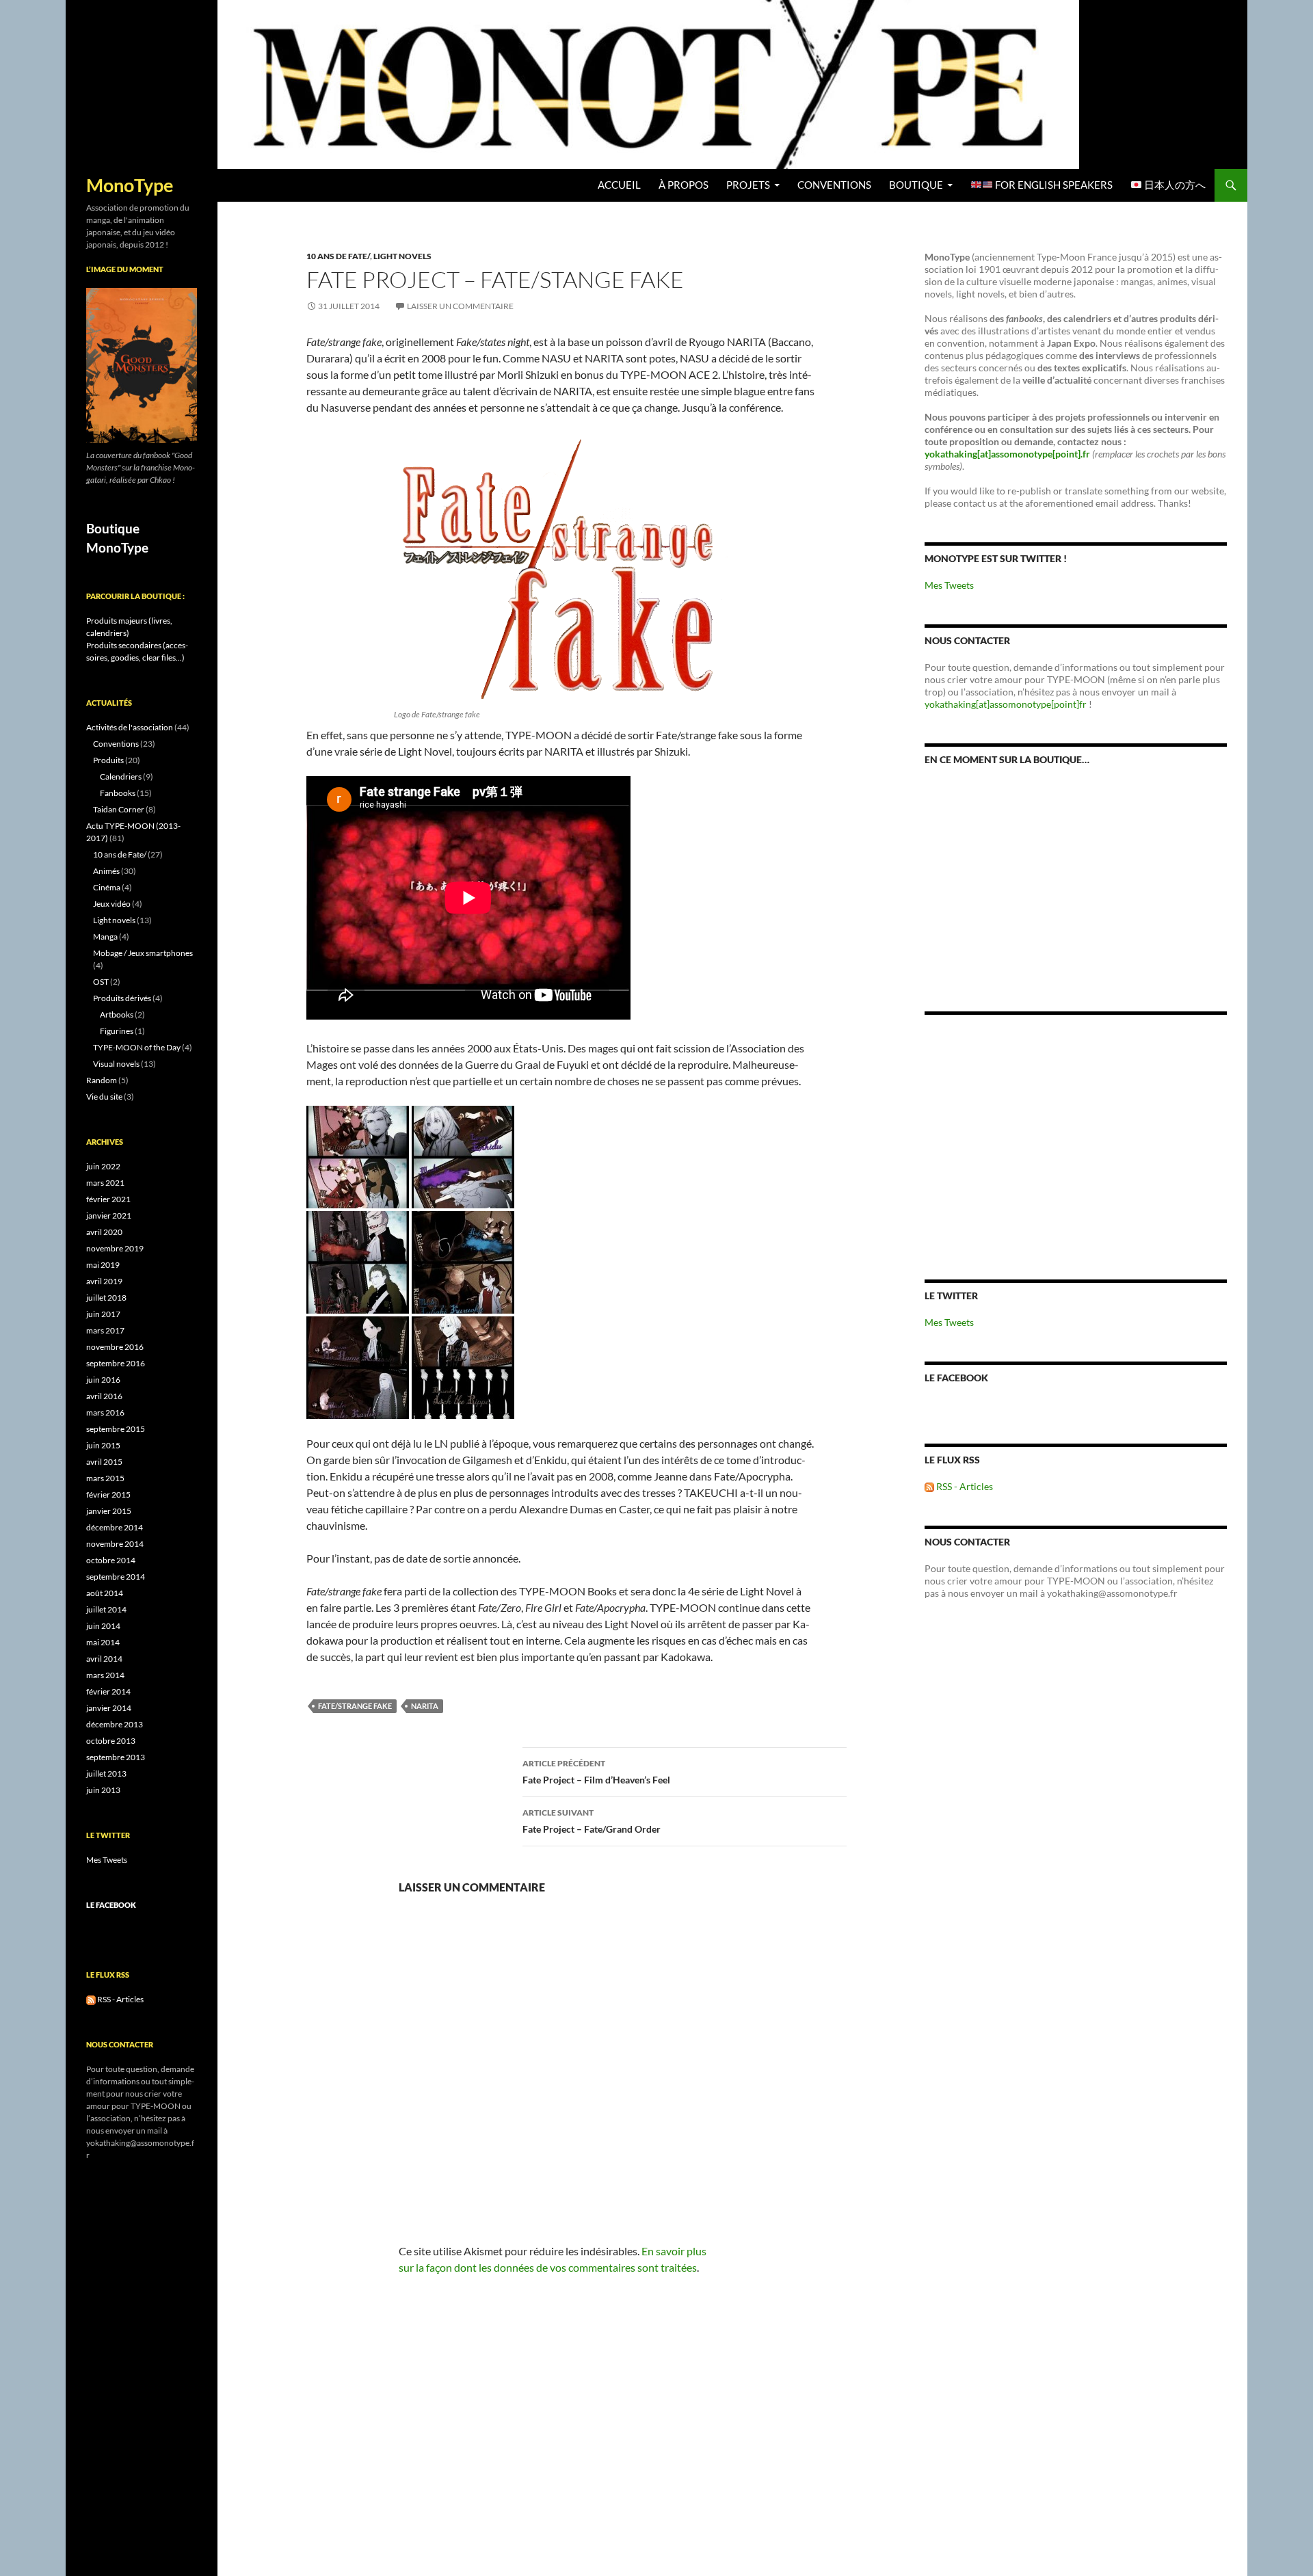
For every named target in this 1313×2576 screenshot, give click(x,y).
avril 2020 (104, 1232)
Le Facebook (956, 1378)
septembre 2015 (116, 1429)
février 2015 (108, 1495)
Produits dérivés (122, 998)
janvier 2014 (109, 1708)
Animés (106, 871)
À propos (684, 185)
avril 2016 (104, 1396)
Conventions (834, 185)
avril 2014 (104, 1659)
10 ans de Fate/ (338, 256)
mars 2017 (105, 1330)
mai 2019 (103, 1265)
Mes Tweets (949, 585)
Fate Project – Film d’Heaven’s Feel (596, 1772)
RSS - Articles (964, 1486)
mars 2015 (105, 1478)
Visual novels (116, 1064)
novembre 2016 (115, 1347)
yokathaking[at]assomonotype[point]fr (1006, 704)
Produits (108, 760)
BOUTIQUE (916, 185)
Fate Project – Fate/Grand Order (592, 1821)
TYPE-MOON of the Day (137, 1047)
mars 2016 (105, 1412)
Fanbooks (118, 793)
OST (101, 982)
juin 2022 (103, 1166)
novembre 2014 (115, 1544)
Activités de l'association (130, 727)
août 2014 (105, 1593)
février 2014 (108, 1691)
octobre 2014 (111, 1560)
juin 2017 (103, 1314)
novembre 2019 (115, 1248)
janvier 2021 (109, 1216)
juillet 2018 (106, 1298)
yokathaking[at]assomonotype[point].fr (1007, 454)
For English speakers (1053, 185)
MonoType (130, 185)
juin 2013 (103, 1790)
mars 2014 (105, 1675)
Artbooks (117, 1014)
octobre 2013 (111, 1741)
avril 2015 (104, 1462)
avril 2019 (104, 1281)
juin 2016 (103, 1380)
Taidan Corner (119, 809)
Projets (748, 185)
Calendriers (121, 776)
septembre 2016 (116, 1363)
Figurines (117, 1031)
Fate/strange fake (355, 1706)
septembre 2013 (116, 1757)
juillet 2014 (106, 1609)
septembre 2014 (116, 1577)
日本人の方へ (1174, 185)
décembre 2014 (115, 1527)
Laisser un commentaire (460, 306)
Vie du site (104, 1097)
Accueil (619, 185)
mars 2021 (105, 1183)
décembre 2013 (115, 1724)
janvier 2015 (109, 1511)
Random (102, 1080)
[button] (358, 1157)
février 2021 (108, 1199)
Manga (105, 937)
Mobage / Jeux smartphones (143, 953)
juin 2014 (103, 1626)
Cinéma (107, 887)
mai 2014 (103, 1642)
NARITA (425, 1706)
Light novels (402, 256)
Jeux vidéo (112, 904)
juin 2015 (103, 1445)
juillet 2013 (106, 1774)
